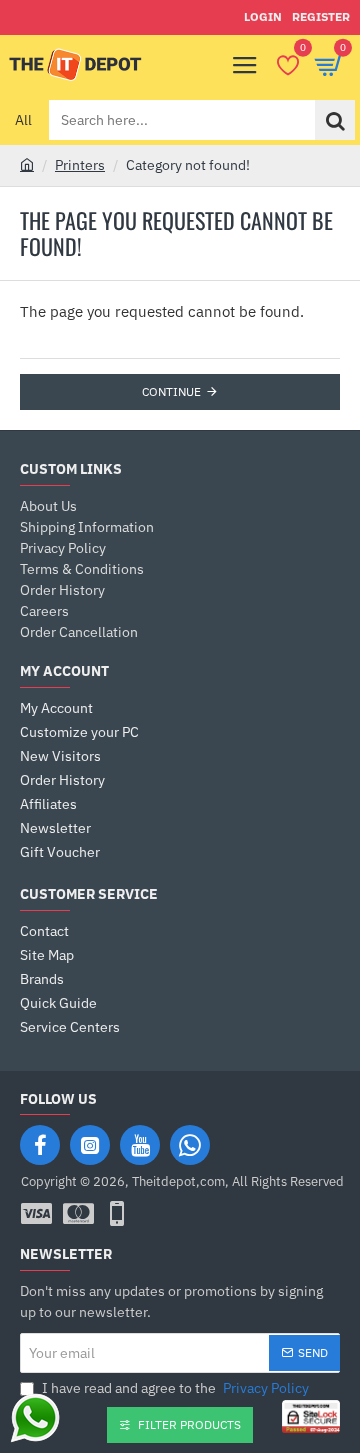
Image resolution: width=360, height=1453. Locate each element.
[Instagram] (90, 1145)
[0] (287, 65)
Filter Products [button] (189, 1424)
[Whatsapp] (190, 1145)
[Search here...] (335, 120)
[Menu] (245, 65)
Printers (80, 165)
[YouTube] (140, 1145)
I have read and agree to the (174, 1388)
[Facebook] (40, 1145)
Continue (171, 391)
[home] (27, 164)
